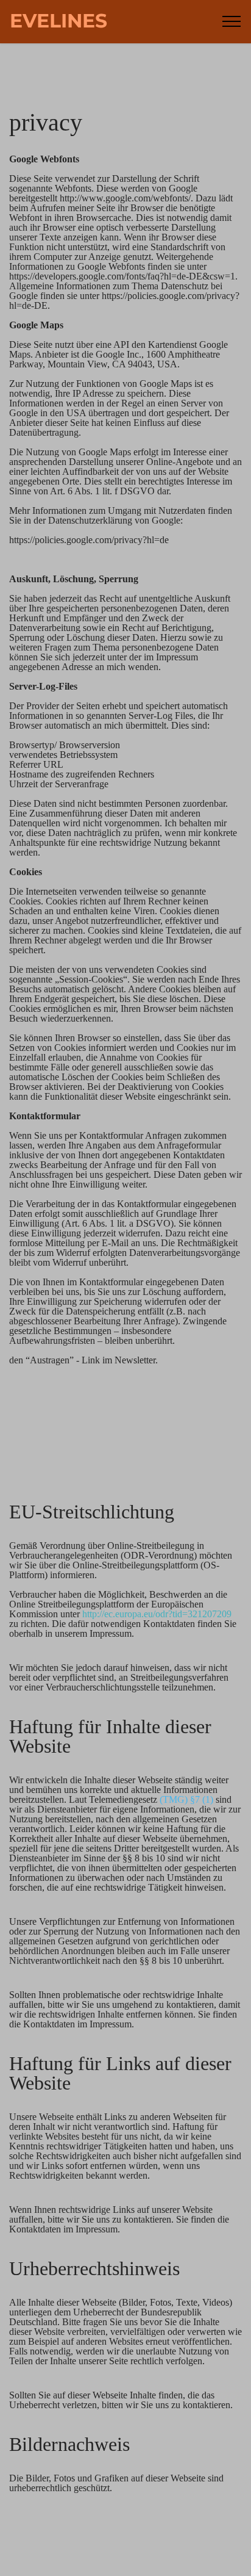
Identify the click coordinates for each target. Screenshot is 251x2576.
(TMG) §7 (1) (186, 1799)
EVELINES (58, 21)
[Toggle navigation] (232, 21)
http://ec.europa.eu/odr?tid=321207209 (157, 1614)
